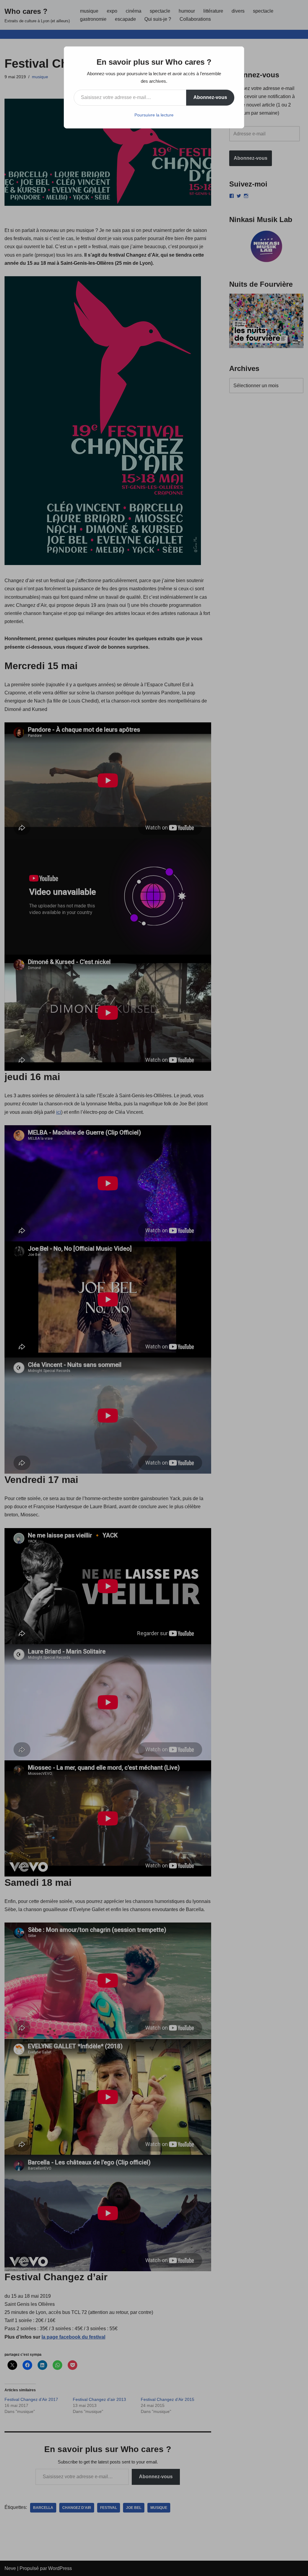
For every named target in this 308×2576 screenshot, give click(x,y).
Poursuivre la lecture (154, 115)
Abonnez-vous (210, 97)
